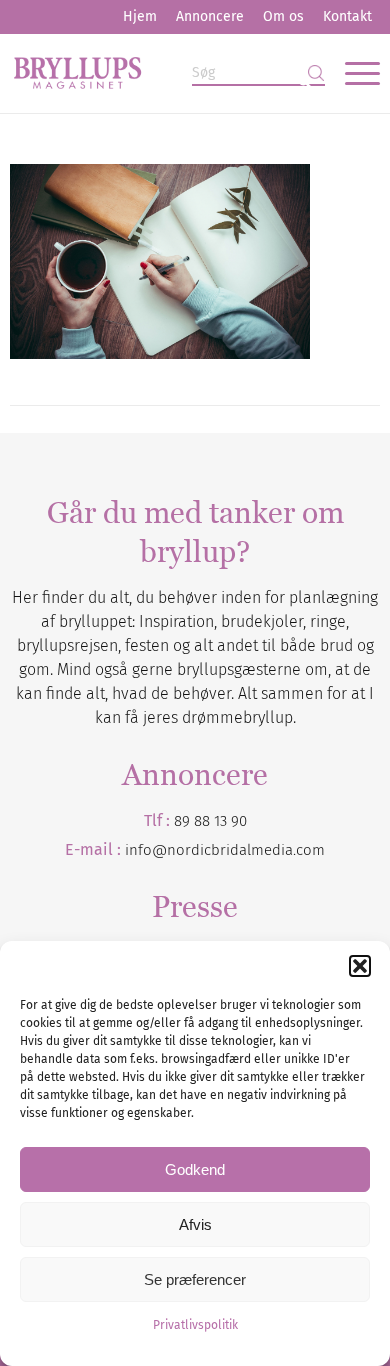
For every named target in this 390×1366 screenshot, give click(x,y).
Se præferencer (195, 1279)
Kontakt (347, 16)
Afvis (195, 1224)
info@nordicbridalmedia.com (225, 850)
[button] (360, 966)
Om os (283, 16)
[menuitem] (140, 17)
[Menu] (352, 73)
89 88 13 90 (210, 821)
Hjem (140, 16)
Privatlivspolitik (195, 1325)
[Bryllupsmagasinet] (158, 73)
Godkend (195, 1169)
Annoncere (210, 16)
